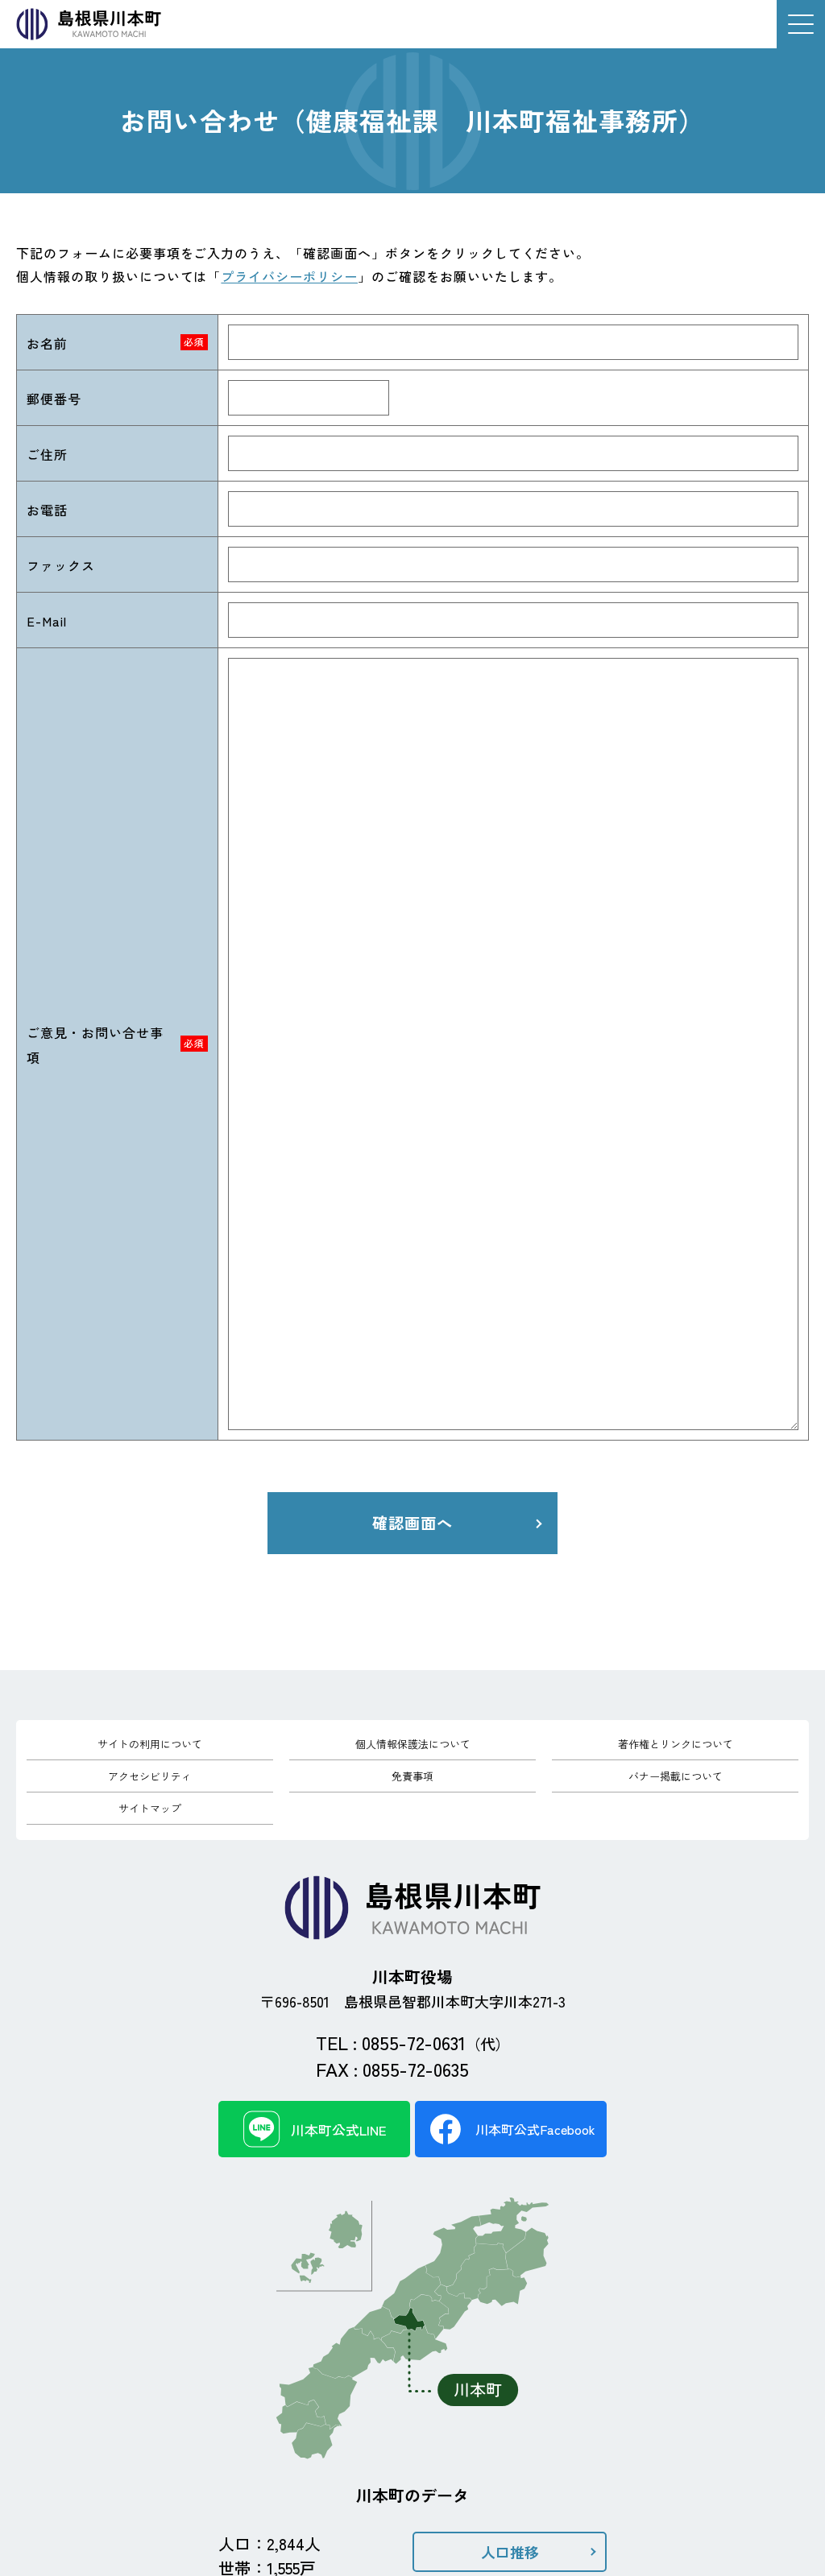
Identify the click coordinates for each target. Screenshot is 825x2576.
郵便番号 (54, 399)
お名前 (47, 343)
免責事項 (412, 1776)
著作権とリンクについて (676, 1744)
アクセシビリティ (150, 1776)
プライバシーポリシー (289, 276)
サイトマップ (150, 1808)
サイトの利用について (150, 1744)
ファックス (61, 565)
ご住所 (47, 454)
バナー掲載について (676, 1776)
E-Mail (47, 621)
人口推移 (510, 2552)
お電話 (47, 510)
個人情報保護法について (413, 1744)
